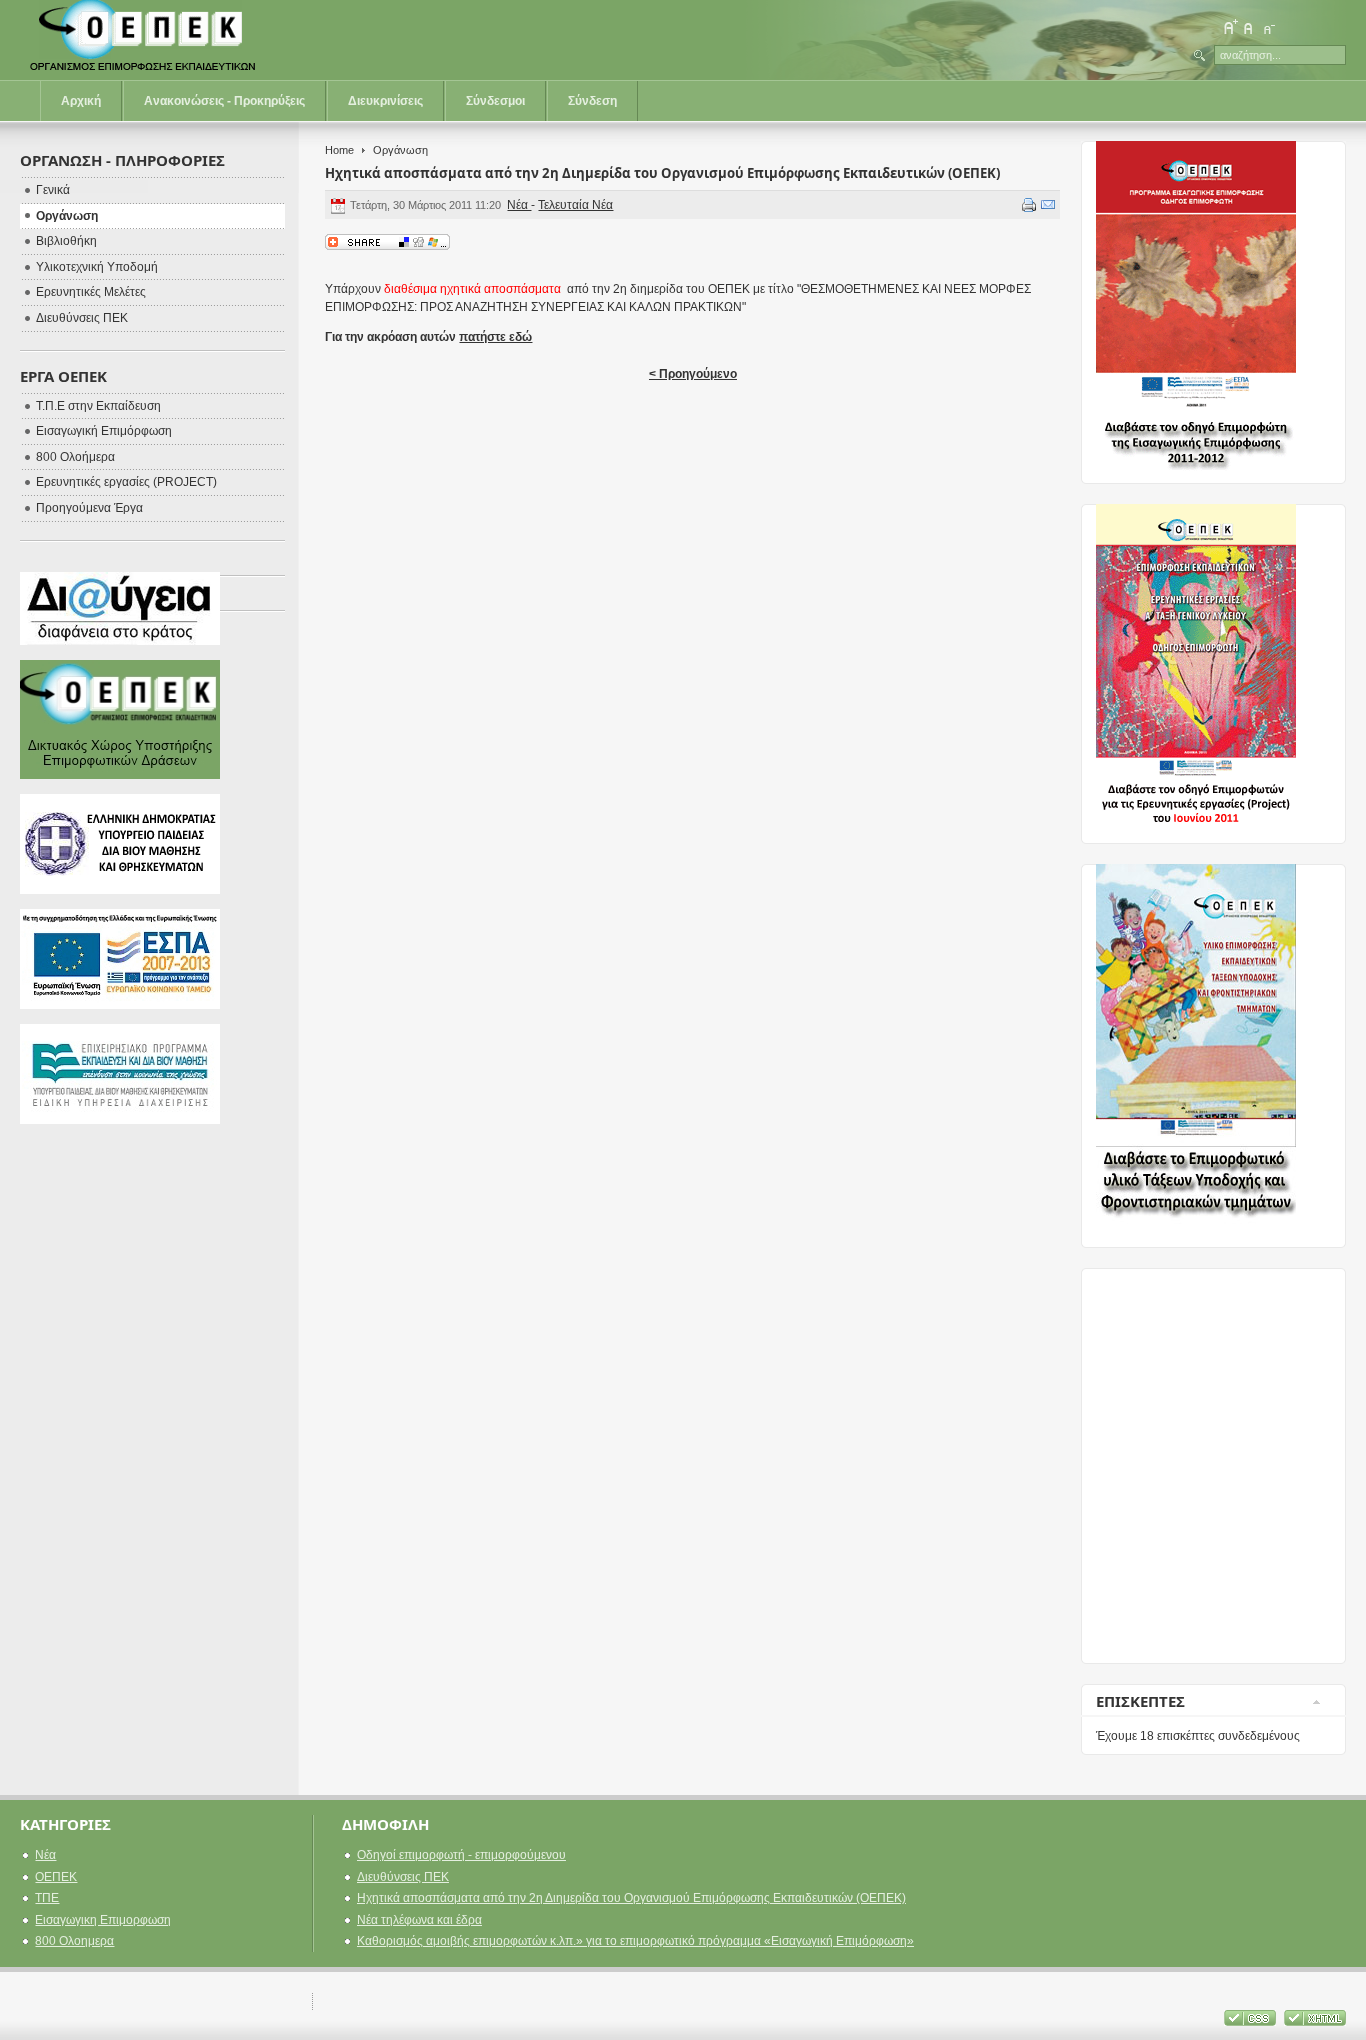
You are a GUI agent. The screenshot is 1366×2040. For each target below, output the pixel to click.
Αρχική (81, 101)
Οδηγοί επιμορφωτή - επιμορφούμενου (461, 1855)
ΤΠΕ (47, 1898)
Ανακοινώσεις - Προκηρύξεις (224, 101)
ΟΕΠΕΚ (56, 1877)
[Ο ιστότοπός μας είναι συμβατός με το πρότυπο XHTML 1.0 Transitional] (1315, 2022)
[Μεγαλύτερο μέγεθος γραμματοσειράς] (1230, 27)
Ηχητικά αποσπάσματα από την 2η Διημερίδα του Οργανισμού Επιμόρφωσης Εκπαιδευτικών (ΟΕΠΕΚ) (662, 173)
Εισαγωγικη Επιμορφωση (103, 1920)
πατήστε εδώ (495, 337)
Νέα (519, 205)
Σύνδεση (592, 101)
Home (339, 150)
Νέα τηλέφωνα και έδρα (419, 1920)
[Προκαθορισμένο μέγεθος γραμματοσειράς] (1249, 27)
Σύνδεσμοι (495, 101)
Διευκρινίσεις (385, 101)
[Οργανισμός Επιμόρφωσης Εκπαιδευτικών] (145, 40)
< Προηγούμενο (693, 374)
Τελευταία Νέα (575, 205)
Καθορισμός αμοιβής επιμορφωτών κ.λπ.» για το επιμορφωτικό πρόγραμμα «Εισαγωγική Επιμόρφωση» (635, 1941)
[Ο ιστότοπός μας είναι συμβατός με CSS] (1251, 2022)
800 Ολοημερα (74, 1941)
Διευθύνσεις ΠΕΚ (403, 1877)
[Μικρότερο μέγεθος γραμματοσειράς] (1268, 27)
